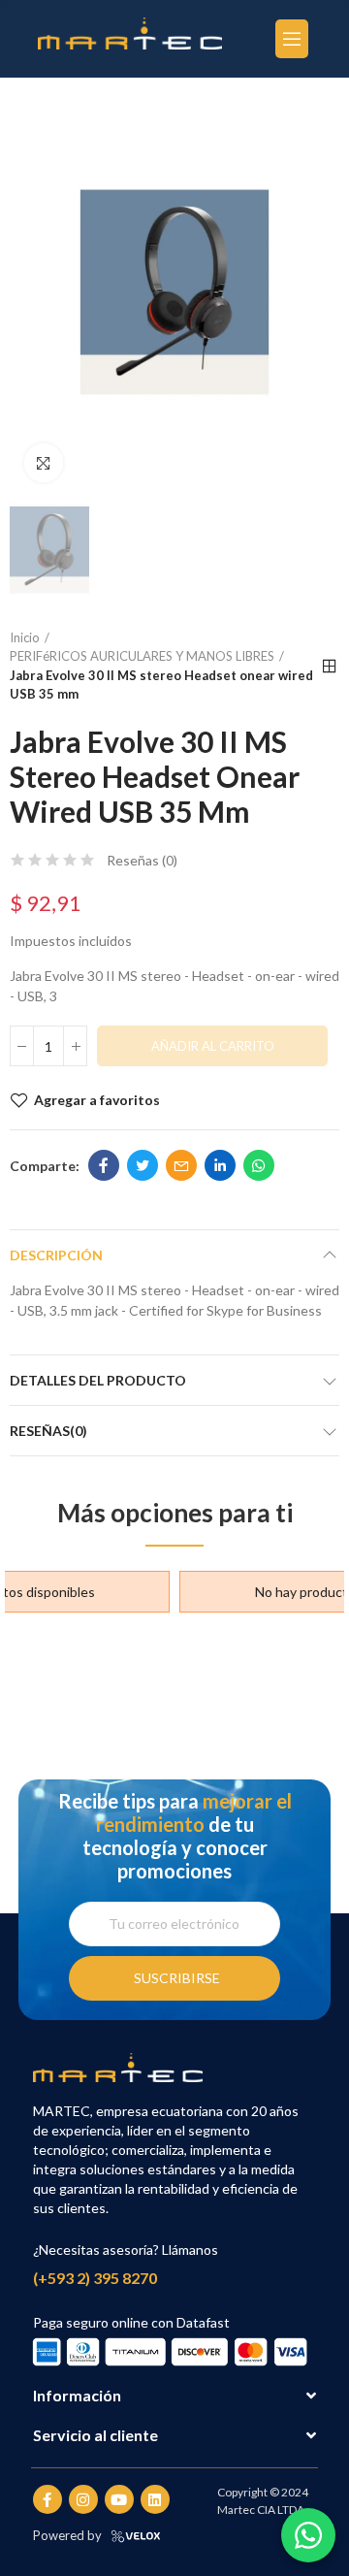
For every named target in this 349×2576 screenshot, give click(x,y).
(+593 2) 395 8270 (95, 2278)
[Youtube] (119, 2499)
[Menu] (292, 39)
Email (181, 1165)
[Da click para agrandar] (44, 463)
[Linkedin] (155, 2499)
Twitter (143, 1165)
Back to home (330, 667)
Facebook (104, 1165)
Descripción (56, 1255)
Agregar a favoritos (97, 1100)
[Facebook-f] (48, 2499)
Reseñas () (142, 861)
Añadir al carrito (213, 1046)
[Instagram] (83, 2499)
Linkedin (220, 1165)
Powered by (67, 2535)
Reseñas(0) (48, 1431)
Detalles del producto (98, 1380)
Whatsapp (259, 1165)
